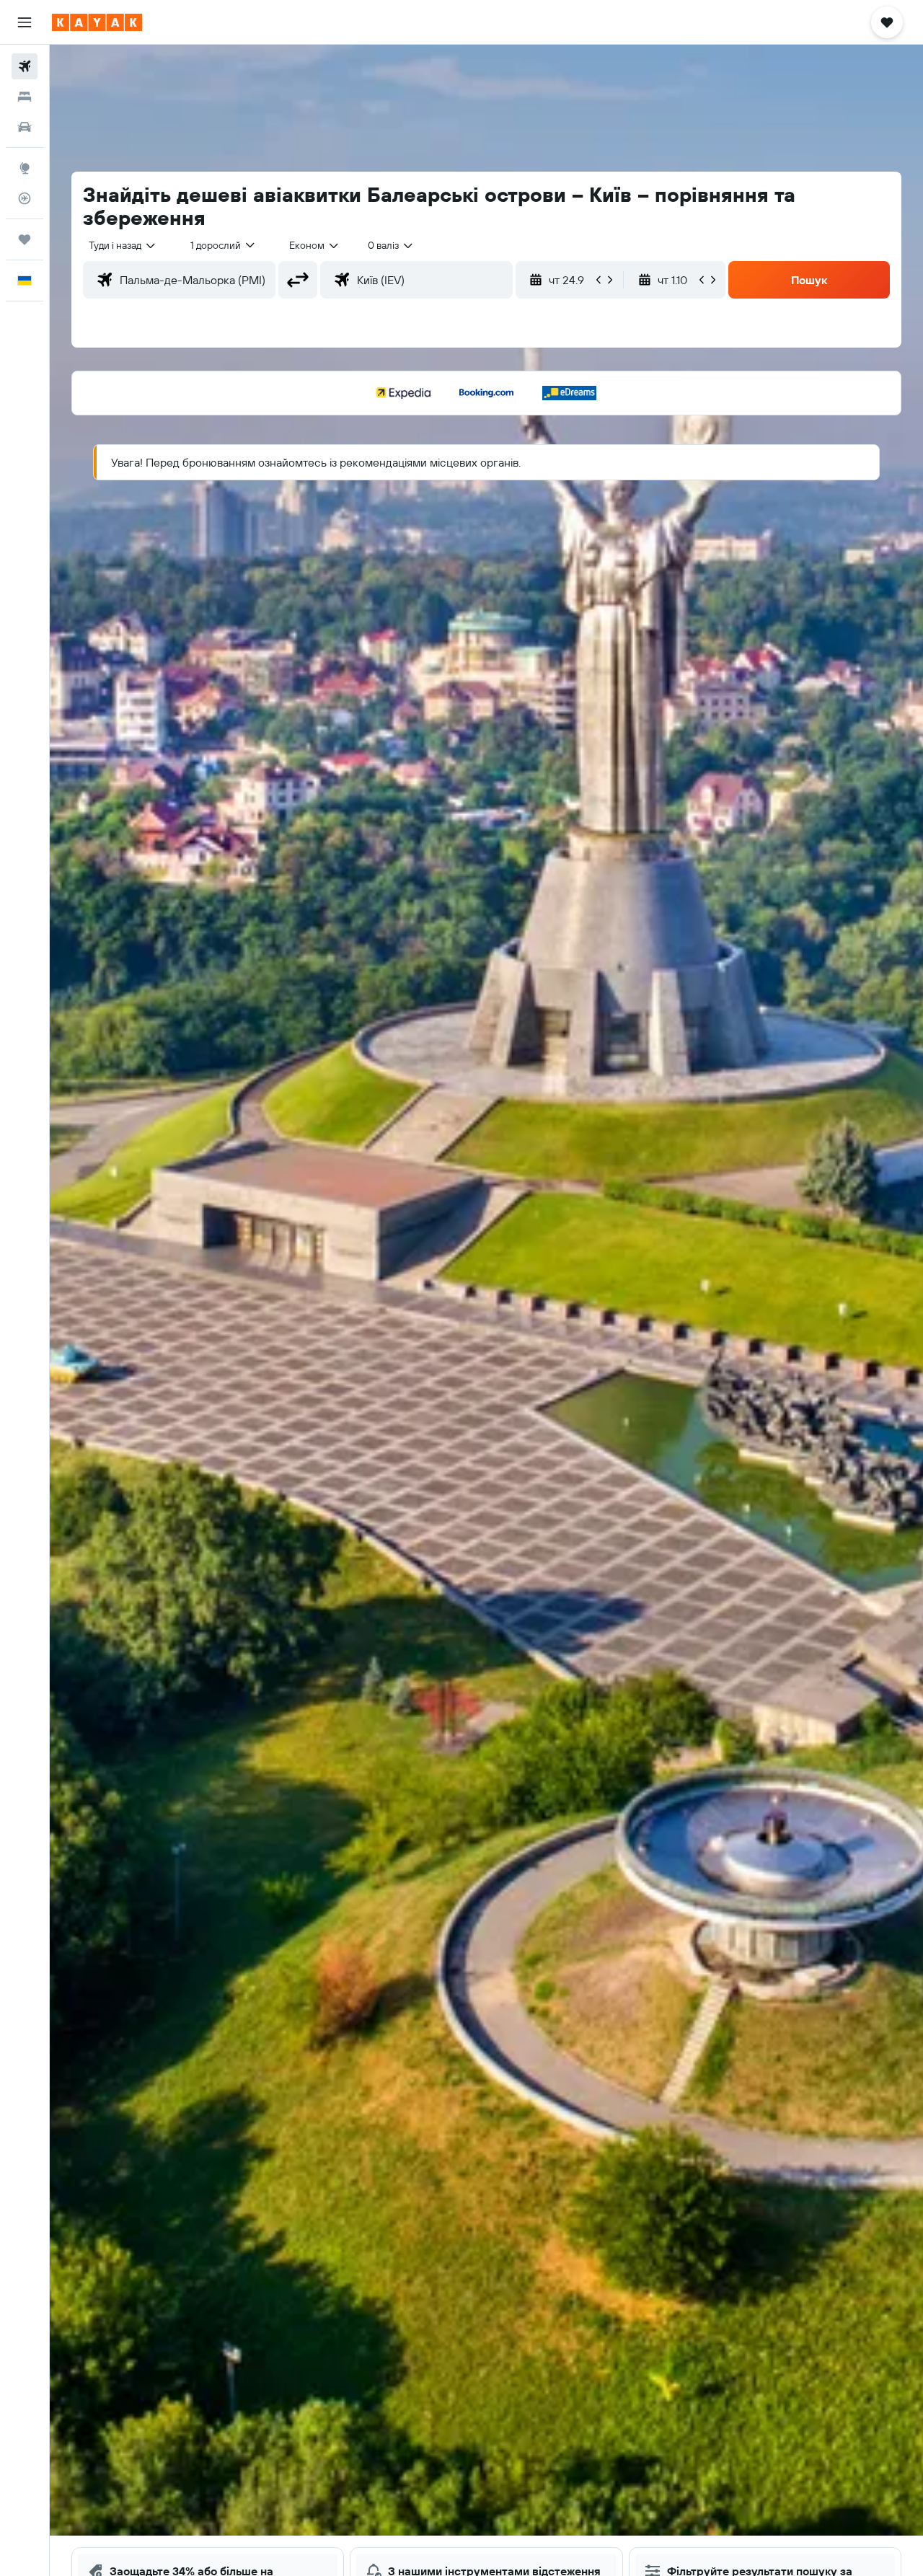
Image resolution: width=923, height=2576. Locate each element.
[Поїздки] (25, 239)
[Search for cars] (25, 127)
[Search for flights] (25, 66)
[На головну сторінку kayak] (97, 22)
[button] (25, 22)
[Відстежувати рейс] (25, 198)
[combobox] (123, 245)
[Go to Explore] (25, 168)
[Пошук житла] (25, 97)
